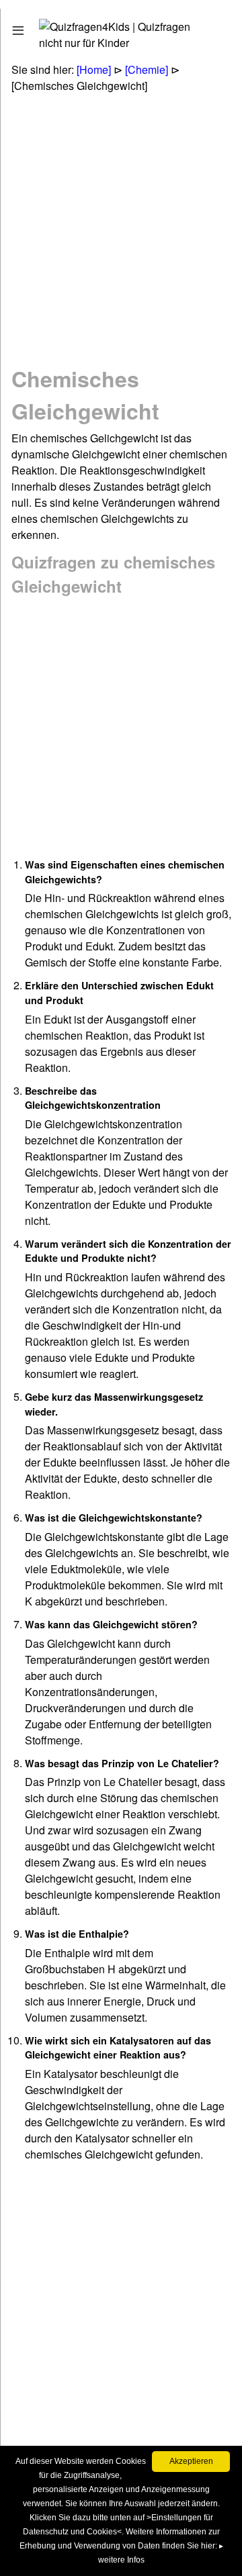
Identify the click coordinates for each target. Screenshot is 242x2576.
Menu (35, 27)
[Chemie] (147, 69)
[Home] (94, 69)
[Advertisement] (121, 228)
